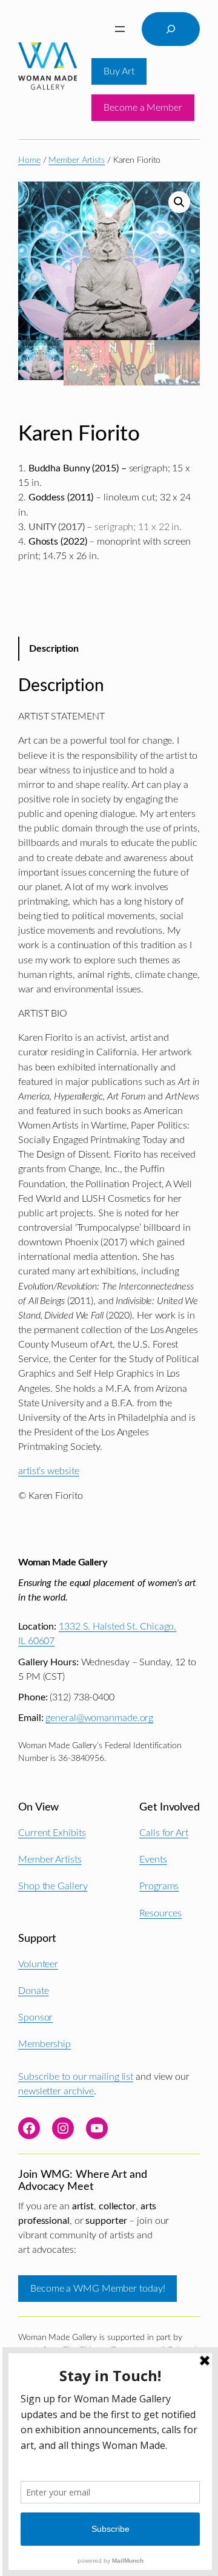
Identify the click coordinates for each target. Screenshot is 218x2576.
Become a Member (143, 108)
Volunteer (38, 1964)
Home (29, 160)
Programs (159, 1886)
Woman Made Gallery (62, 1562)
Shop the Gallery (53, 1886)
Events (153, 1860)
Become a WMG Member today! (97, 2289)
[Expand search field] (171, 29)
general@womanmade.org (99, 1718)
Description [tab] (54, 649)
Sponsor (35, 2017)
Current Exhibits (52, 1833)
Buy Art (119, 71)
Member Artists (77, 160)
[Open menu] (120, 29)
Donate (33, 1991)
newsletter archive (56, 2091)
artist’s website (48, 1471)
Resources (160, 1913)
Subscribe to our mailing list (76, 2077)
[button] (179, 202)
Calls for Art (164, 1833)
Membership (45, 2044)
